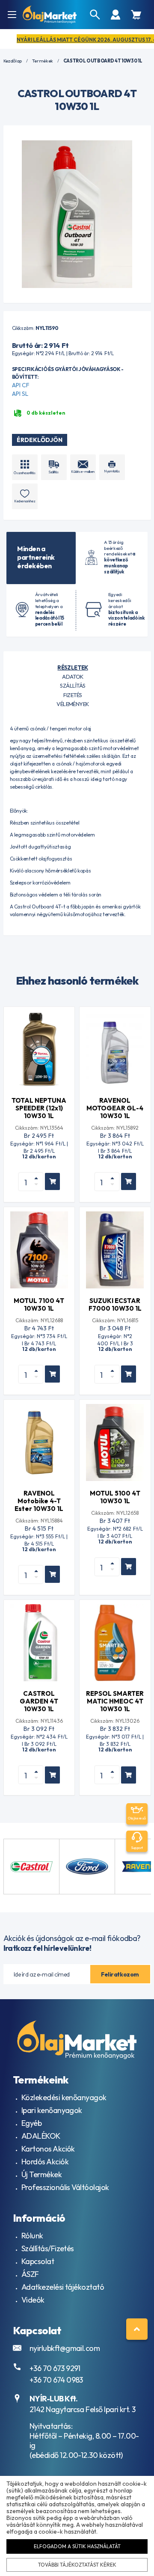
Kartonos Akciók (48, 2149)
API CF (21, 385)
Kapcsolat (38, 2261)
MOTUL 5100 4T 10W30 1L (115, 1497)
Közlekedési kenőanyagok (64, 2097)
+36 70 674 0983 (56, 2380)
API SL (20, 394)
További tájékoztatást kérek (77, 2565)
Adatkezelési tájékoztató (63, 2287)
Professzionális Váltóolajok (65, 2187)
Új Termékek (41, 2174)
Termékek (43, 61)
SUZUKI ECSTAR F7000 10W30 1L (115, 1304)
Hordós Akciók (45, 2162)
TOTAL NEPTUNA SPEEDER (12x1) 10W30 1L (39, 1108)
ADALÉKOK (41, 2136)
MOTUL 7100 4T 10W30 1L (39, 1304)
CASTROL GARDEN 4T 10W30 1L (39, 1701)
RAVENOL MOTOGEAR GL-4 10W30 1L (115, 1108)
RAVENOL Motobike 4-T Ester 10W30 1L (39, 1501)
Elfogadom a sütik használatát (77, 2546)
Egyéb (31, 2123)
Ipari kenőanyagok (52, 2110)
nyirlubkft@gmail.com (65, 2348)
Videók (33, 2300)
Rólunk (32, 2236)
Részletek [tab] (73, 668)
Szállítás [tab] (73, 686)
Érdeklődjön (40, 440)
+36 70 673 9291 (55, 2368)
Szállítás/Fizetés (48, 2248)
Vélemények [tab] (73, 704)
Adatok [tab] (73, 677)
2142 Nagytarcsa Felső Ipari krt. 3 (83, 2409)
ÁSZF (30, 2274)
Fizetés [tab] (73, 695)
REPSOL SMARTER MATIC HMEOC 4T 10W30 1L (115, 1701)
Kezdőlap (13, 61)
